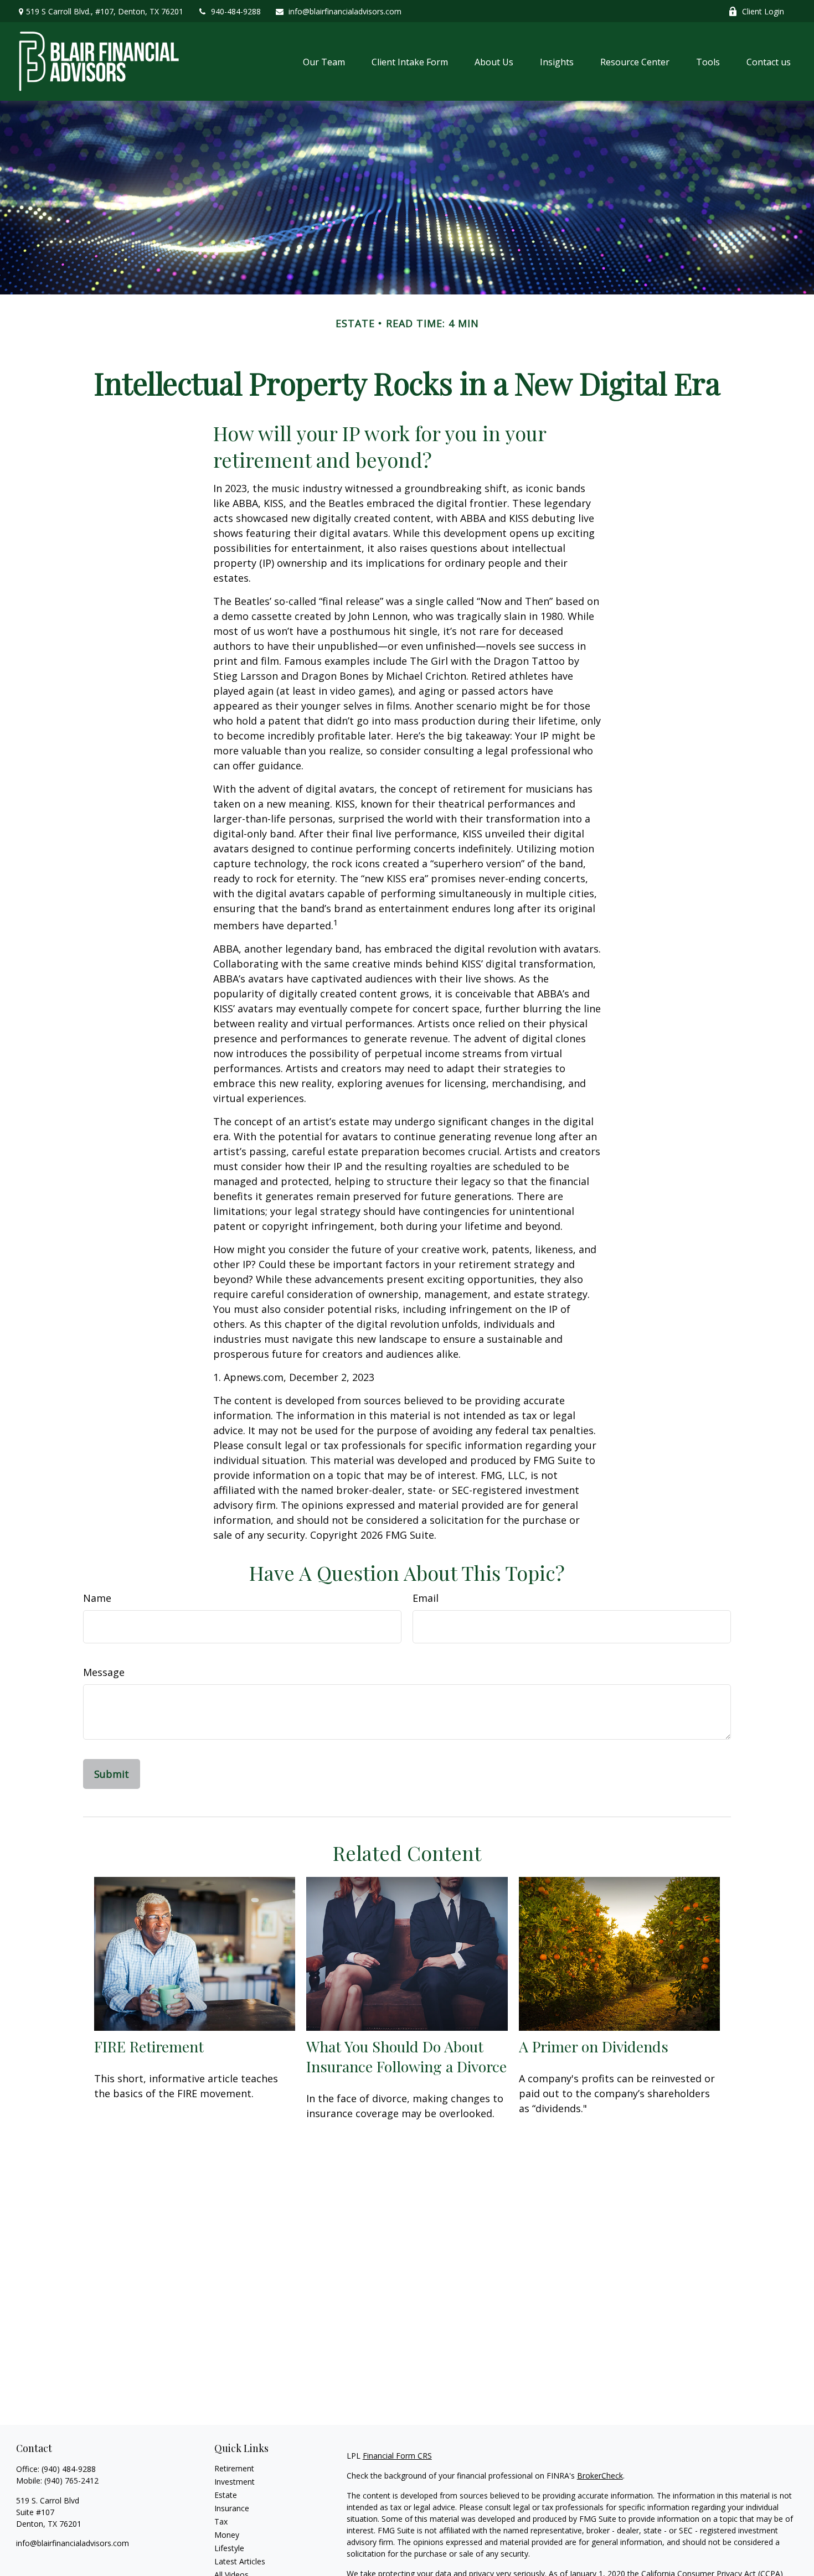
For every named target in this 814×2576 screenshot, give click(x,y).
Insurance (232, 2508)
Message (104, 1672)
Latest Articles (240, 2561)
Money (227, 2535)
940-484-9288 (236, 11)
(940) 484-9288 (69, 2469)
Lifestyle (229, 2548)
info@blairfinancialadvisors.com (345, 11)
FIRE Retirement (149, 2046)
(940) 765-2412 (71, 2481)
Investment (235, 2482)
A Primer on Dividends (594, 2046)
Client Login (763, 11)
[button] (324, 61)
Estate (226, 2495)
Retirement (234, 2468)
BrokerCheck (600, 2476)
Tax (221, 2521)
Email (426, 1598)
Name (97, 1598)
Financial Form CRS (397, 2456)
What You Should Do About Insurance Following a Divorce (406, 2056)
